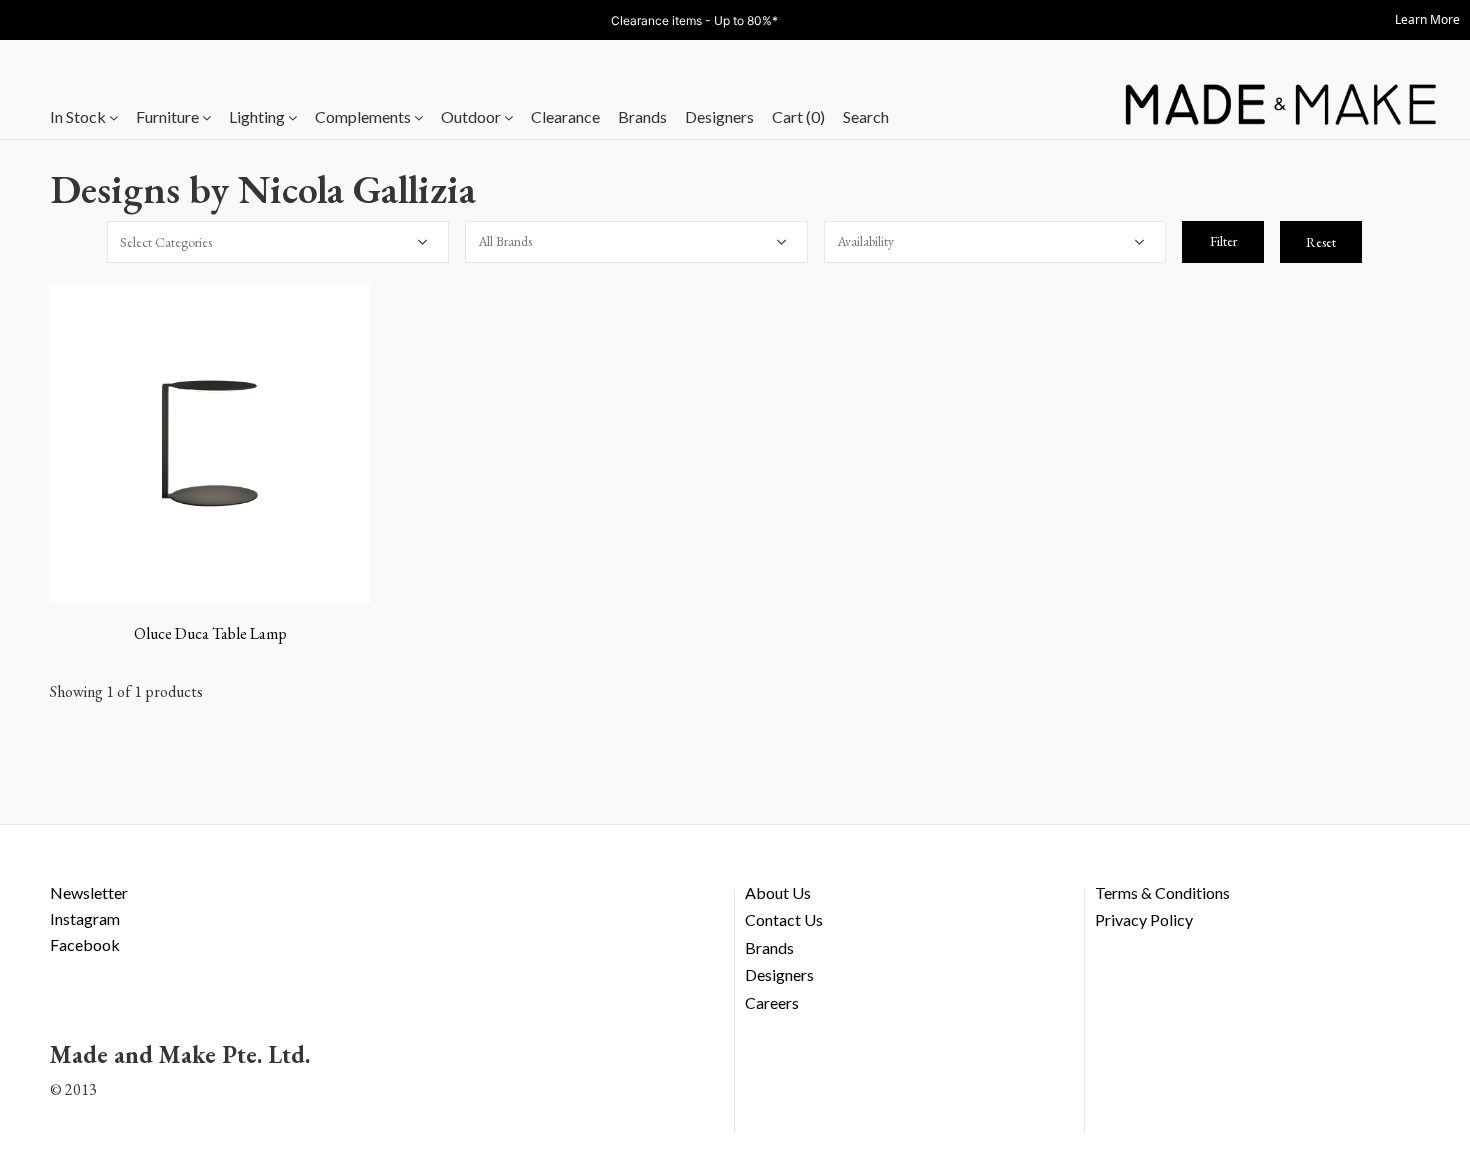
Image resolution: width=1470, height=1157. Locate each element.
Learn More (1427, 19)
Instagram (85, 918)
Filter (1223, 241)
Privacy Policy (1144, 919)
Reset (1321, 242)
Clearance (565, 116)
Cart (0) (798, 116)
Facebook (85, 944)
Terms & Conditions (1162, 892)
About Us (778, 892)
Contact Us (784, 919)
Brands (642, 116)
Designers (719, 116)
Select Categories (166, 242)
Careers (772, 1002)
